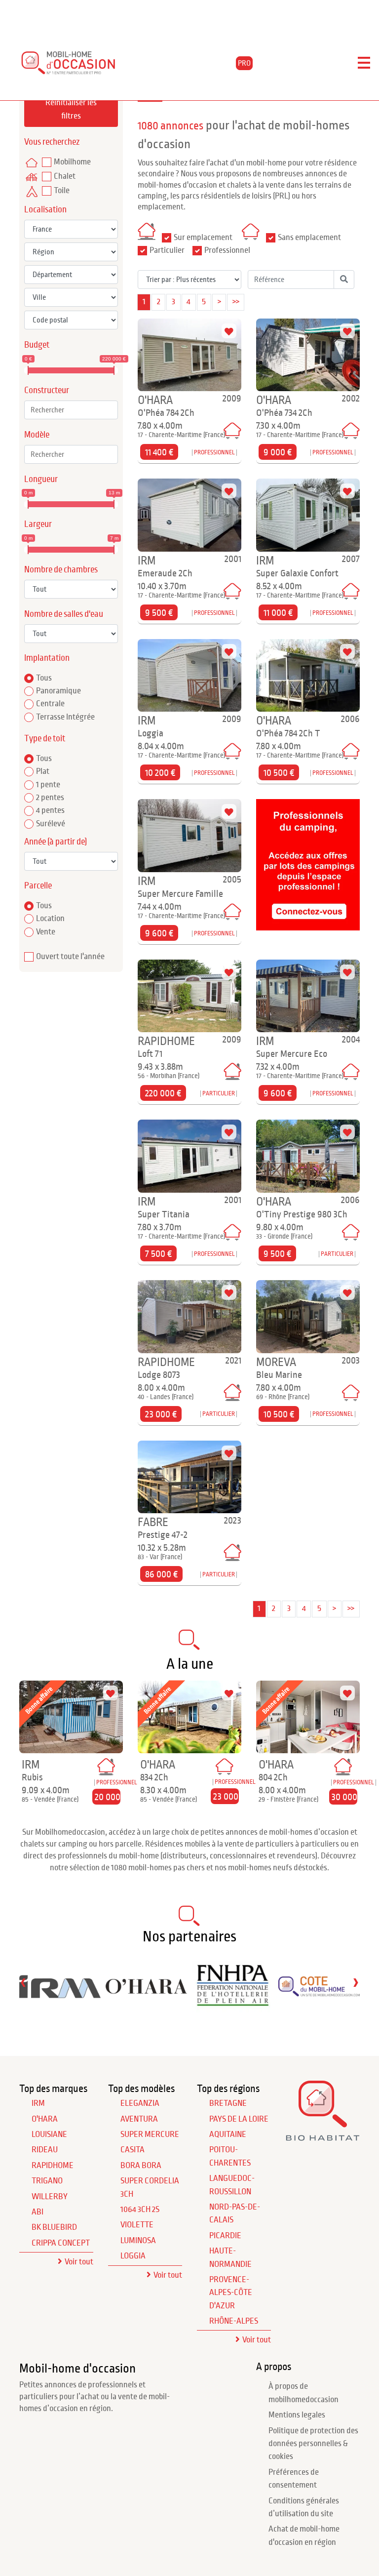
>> (236, 302)
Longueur (41, 479)
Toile (62, 191)
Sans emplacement (309, 238)
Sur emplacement (203, 238)
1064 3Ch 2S (140, 2210)
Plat (43, 771)
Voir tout (79, 2262)
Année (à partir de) (56, 842)
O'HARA (45, 2119)
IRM (38, 2103)
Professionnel (227, 250)
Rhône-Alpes (234, 2321)
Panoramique (58, 691)
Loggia (133, 2256)
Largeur (38, 524)
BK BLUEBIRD (54, 2227)
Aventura (139, 2119)
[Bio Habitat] (323, 2138)
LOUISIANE (49, 2134)
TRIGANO (47, 2181)
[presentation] (23, 1982)
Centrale (50, 704)
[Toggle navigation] (364, 63)
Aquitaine (228, 2134)
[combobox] (71, 410)
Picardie (225, 2236)
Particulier (167, 250)
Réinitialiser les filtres (71, 109)
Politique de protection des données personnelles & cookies (313, 2444)
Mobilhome (72, 162)
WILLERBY (50, 2197)
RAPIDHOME (53, 2166)
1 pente (48, 785)
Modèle (37, 435)
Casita (133, 2150)
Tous (44, 678)
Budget (37, 345)
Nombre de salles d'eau (64, 614)
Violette (137, 2225)
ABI (38, 2212)
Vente (46, 932)
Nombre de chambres (61, 570)
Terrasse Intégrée (65, 717)
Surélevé (51, 824)
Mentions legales (297, 2415)
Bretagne (228, 2103)
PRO (244, 63)
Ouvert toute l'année (70, 957)
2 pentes (50, 798)
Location (50, 919)
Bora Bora (141, 2166)
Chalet (65, 176)
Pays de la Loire (239, 2119)
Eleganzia (140, 2103)
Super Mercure (150, 2134)
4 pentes (50, 810)
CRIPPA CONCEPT (61, 2243)
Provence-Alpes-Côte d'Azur (231, 2293)
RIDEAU (45, 2150)
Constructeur (47, 390)
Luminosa (138, 2241)
